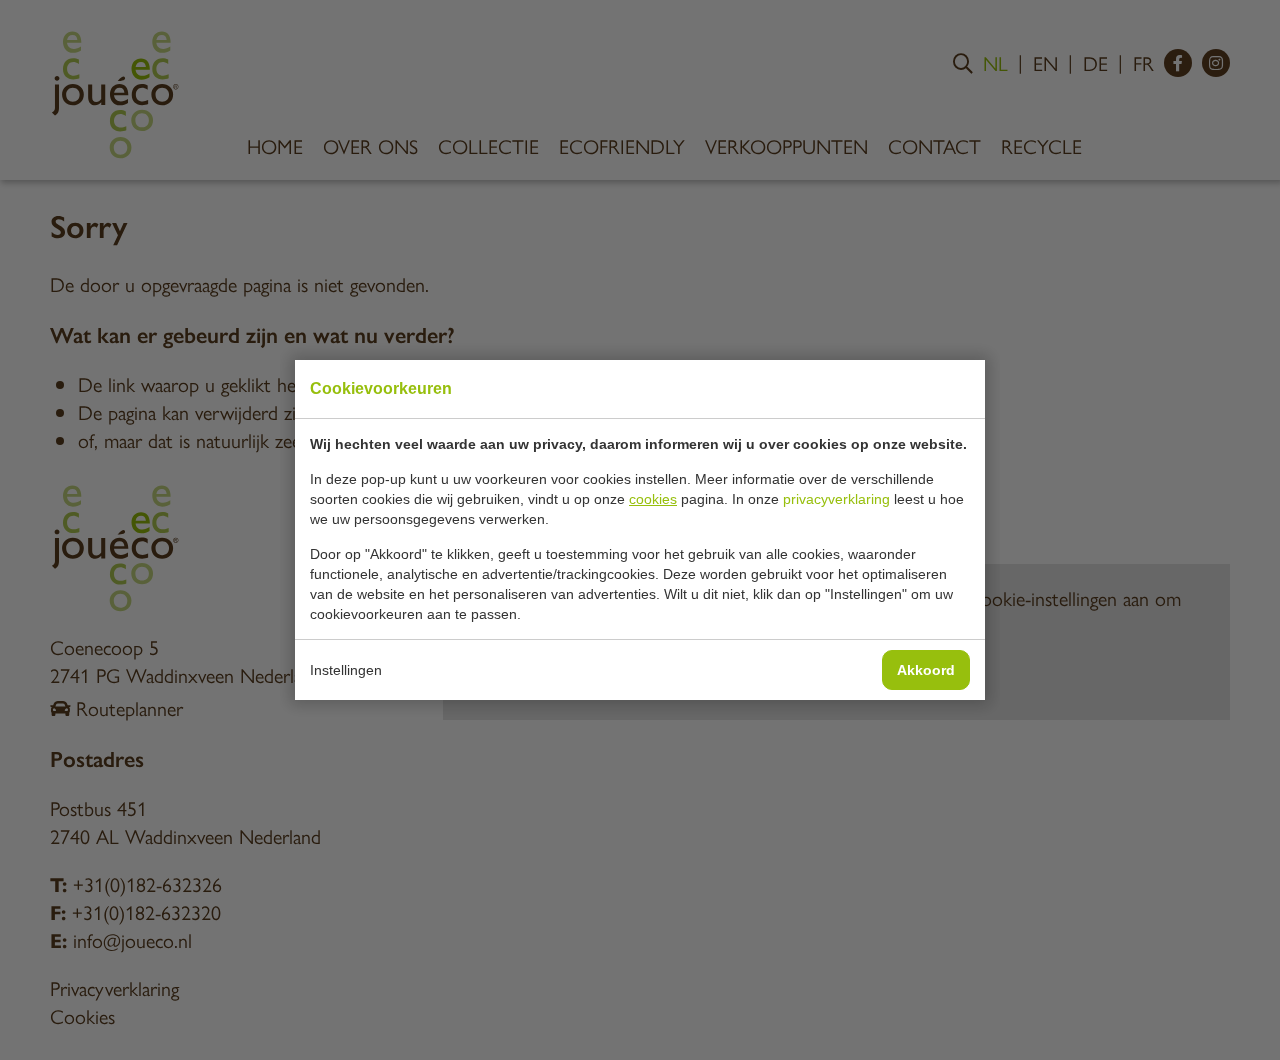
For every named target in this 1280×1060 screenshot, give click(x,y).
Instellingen (346, 670)
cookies (653, 499)
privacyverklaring (836, 499)
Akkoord (926, 670)
